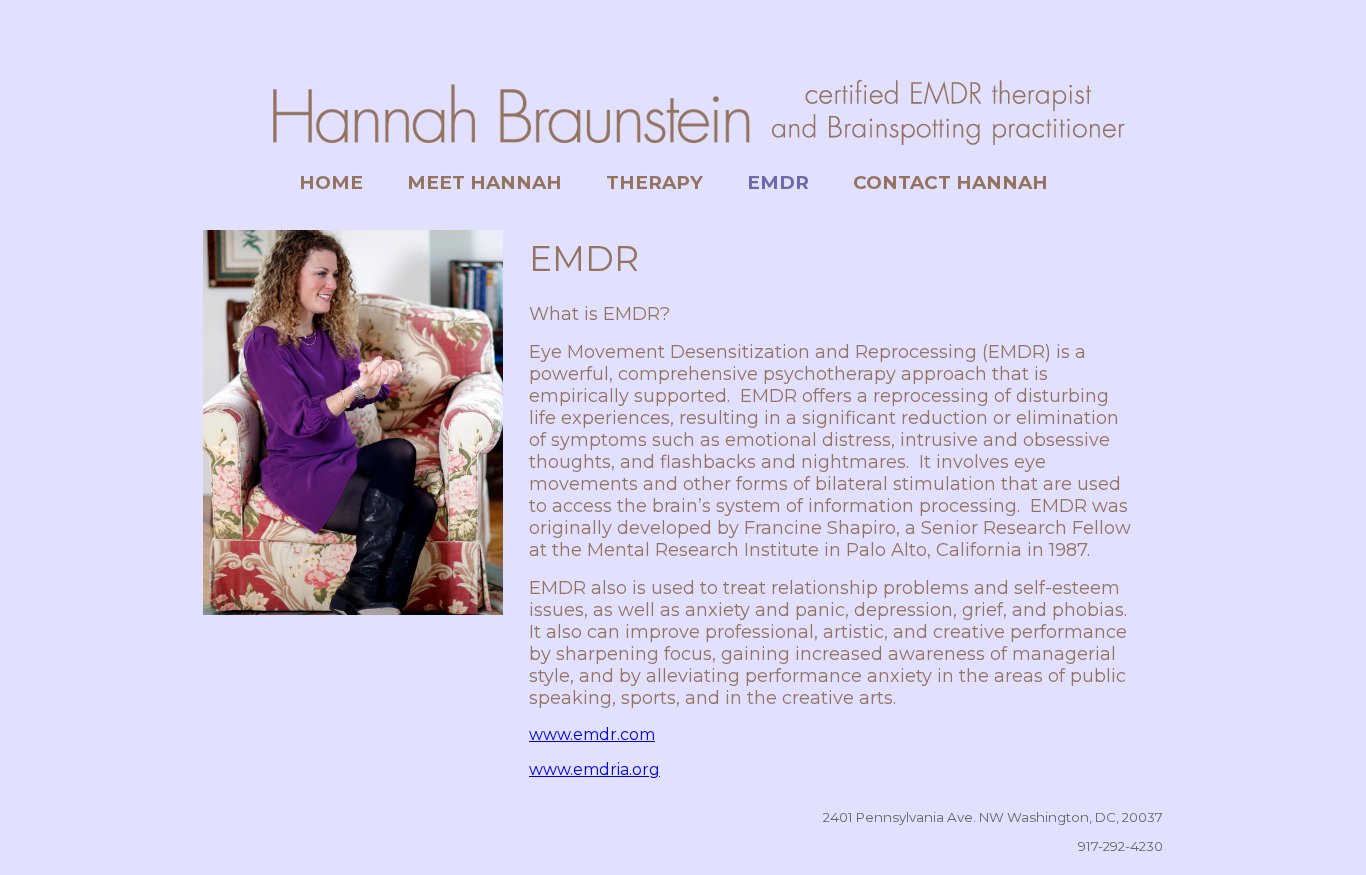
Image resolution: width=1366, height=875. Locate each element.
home (331, 182)
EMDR (778, 182)
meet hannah (484, 182)
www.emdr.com (592, 734)
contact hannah (950, 182)
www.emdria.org (594, 769)
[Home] (683, 155)
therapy (654, 182)
